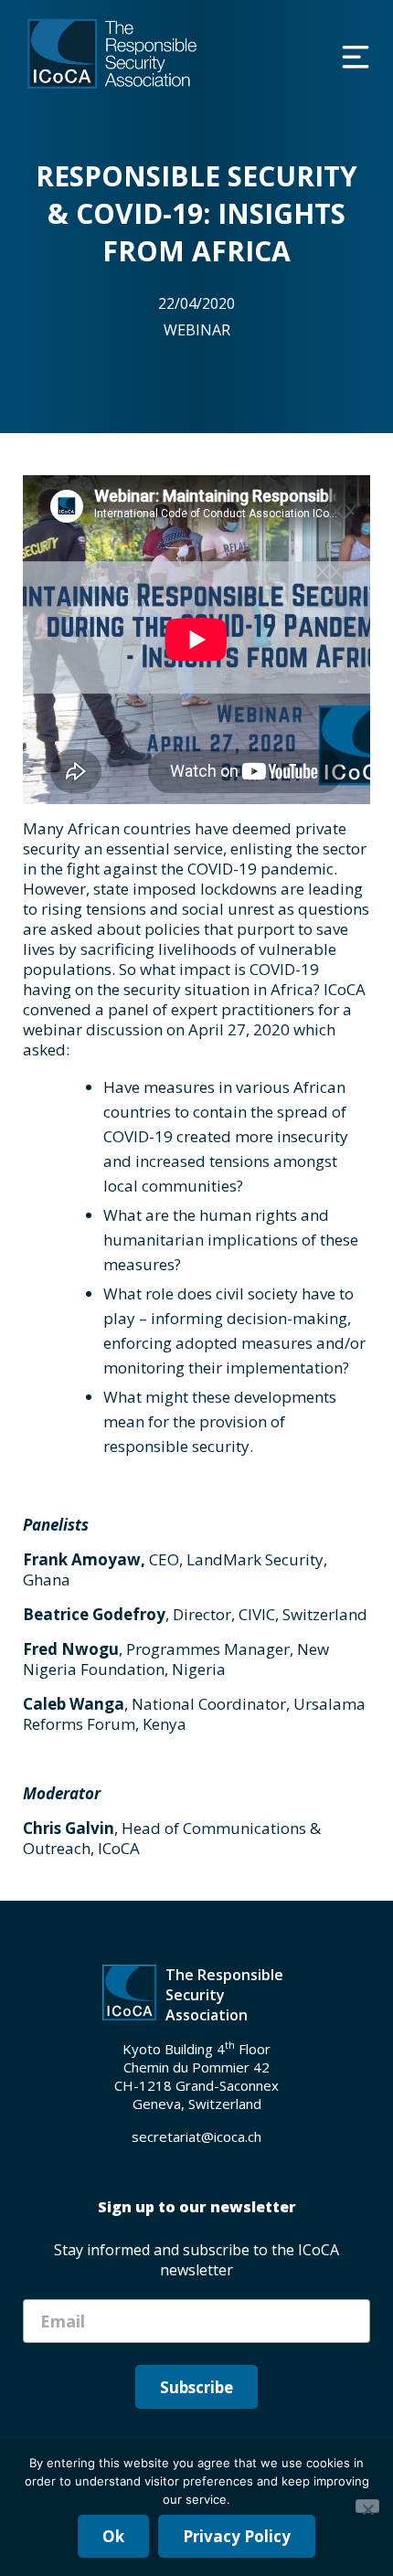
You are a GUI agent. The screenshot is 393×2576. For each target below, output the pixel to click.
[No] (367, 2506)
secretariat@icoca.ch (196, 2136)
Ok (113, 2536)
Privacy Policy (237, 2536)
